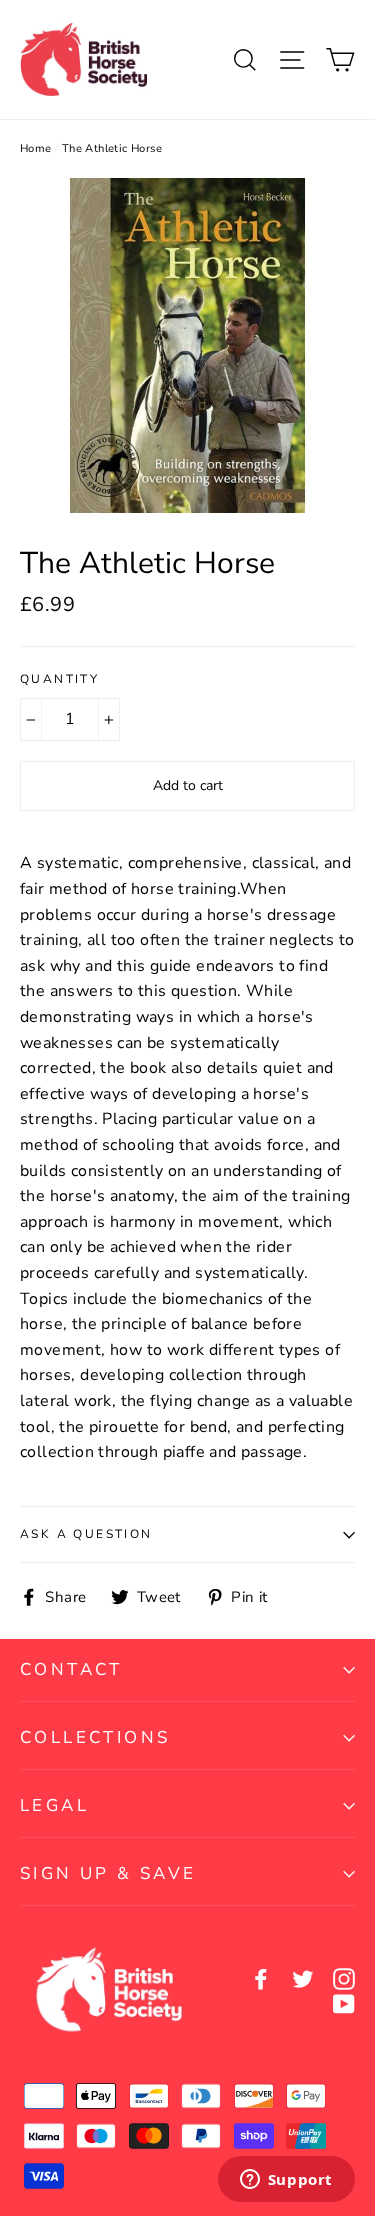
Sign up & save (108, 1873)
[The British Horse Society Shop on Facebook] (261, 1979)
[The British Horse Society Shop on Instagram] (344, 1979)
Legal (54, 1805)
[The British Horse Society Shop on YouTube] (344, 2004)
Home (36, 148)
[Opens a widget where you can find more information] (286, 2181)
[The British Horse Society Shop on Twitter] (303, 1979)
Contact (71, 1669)
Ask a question (86, 1534)
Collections (95, 1737)
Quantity (59, 679)
